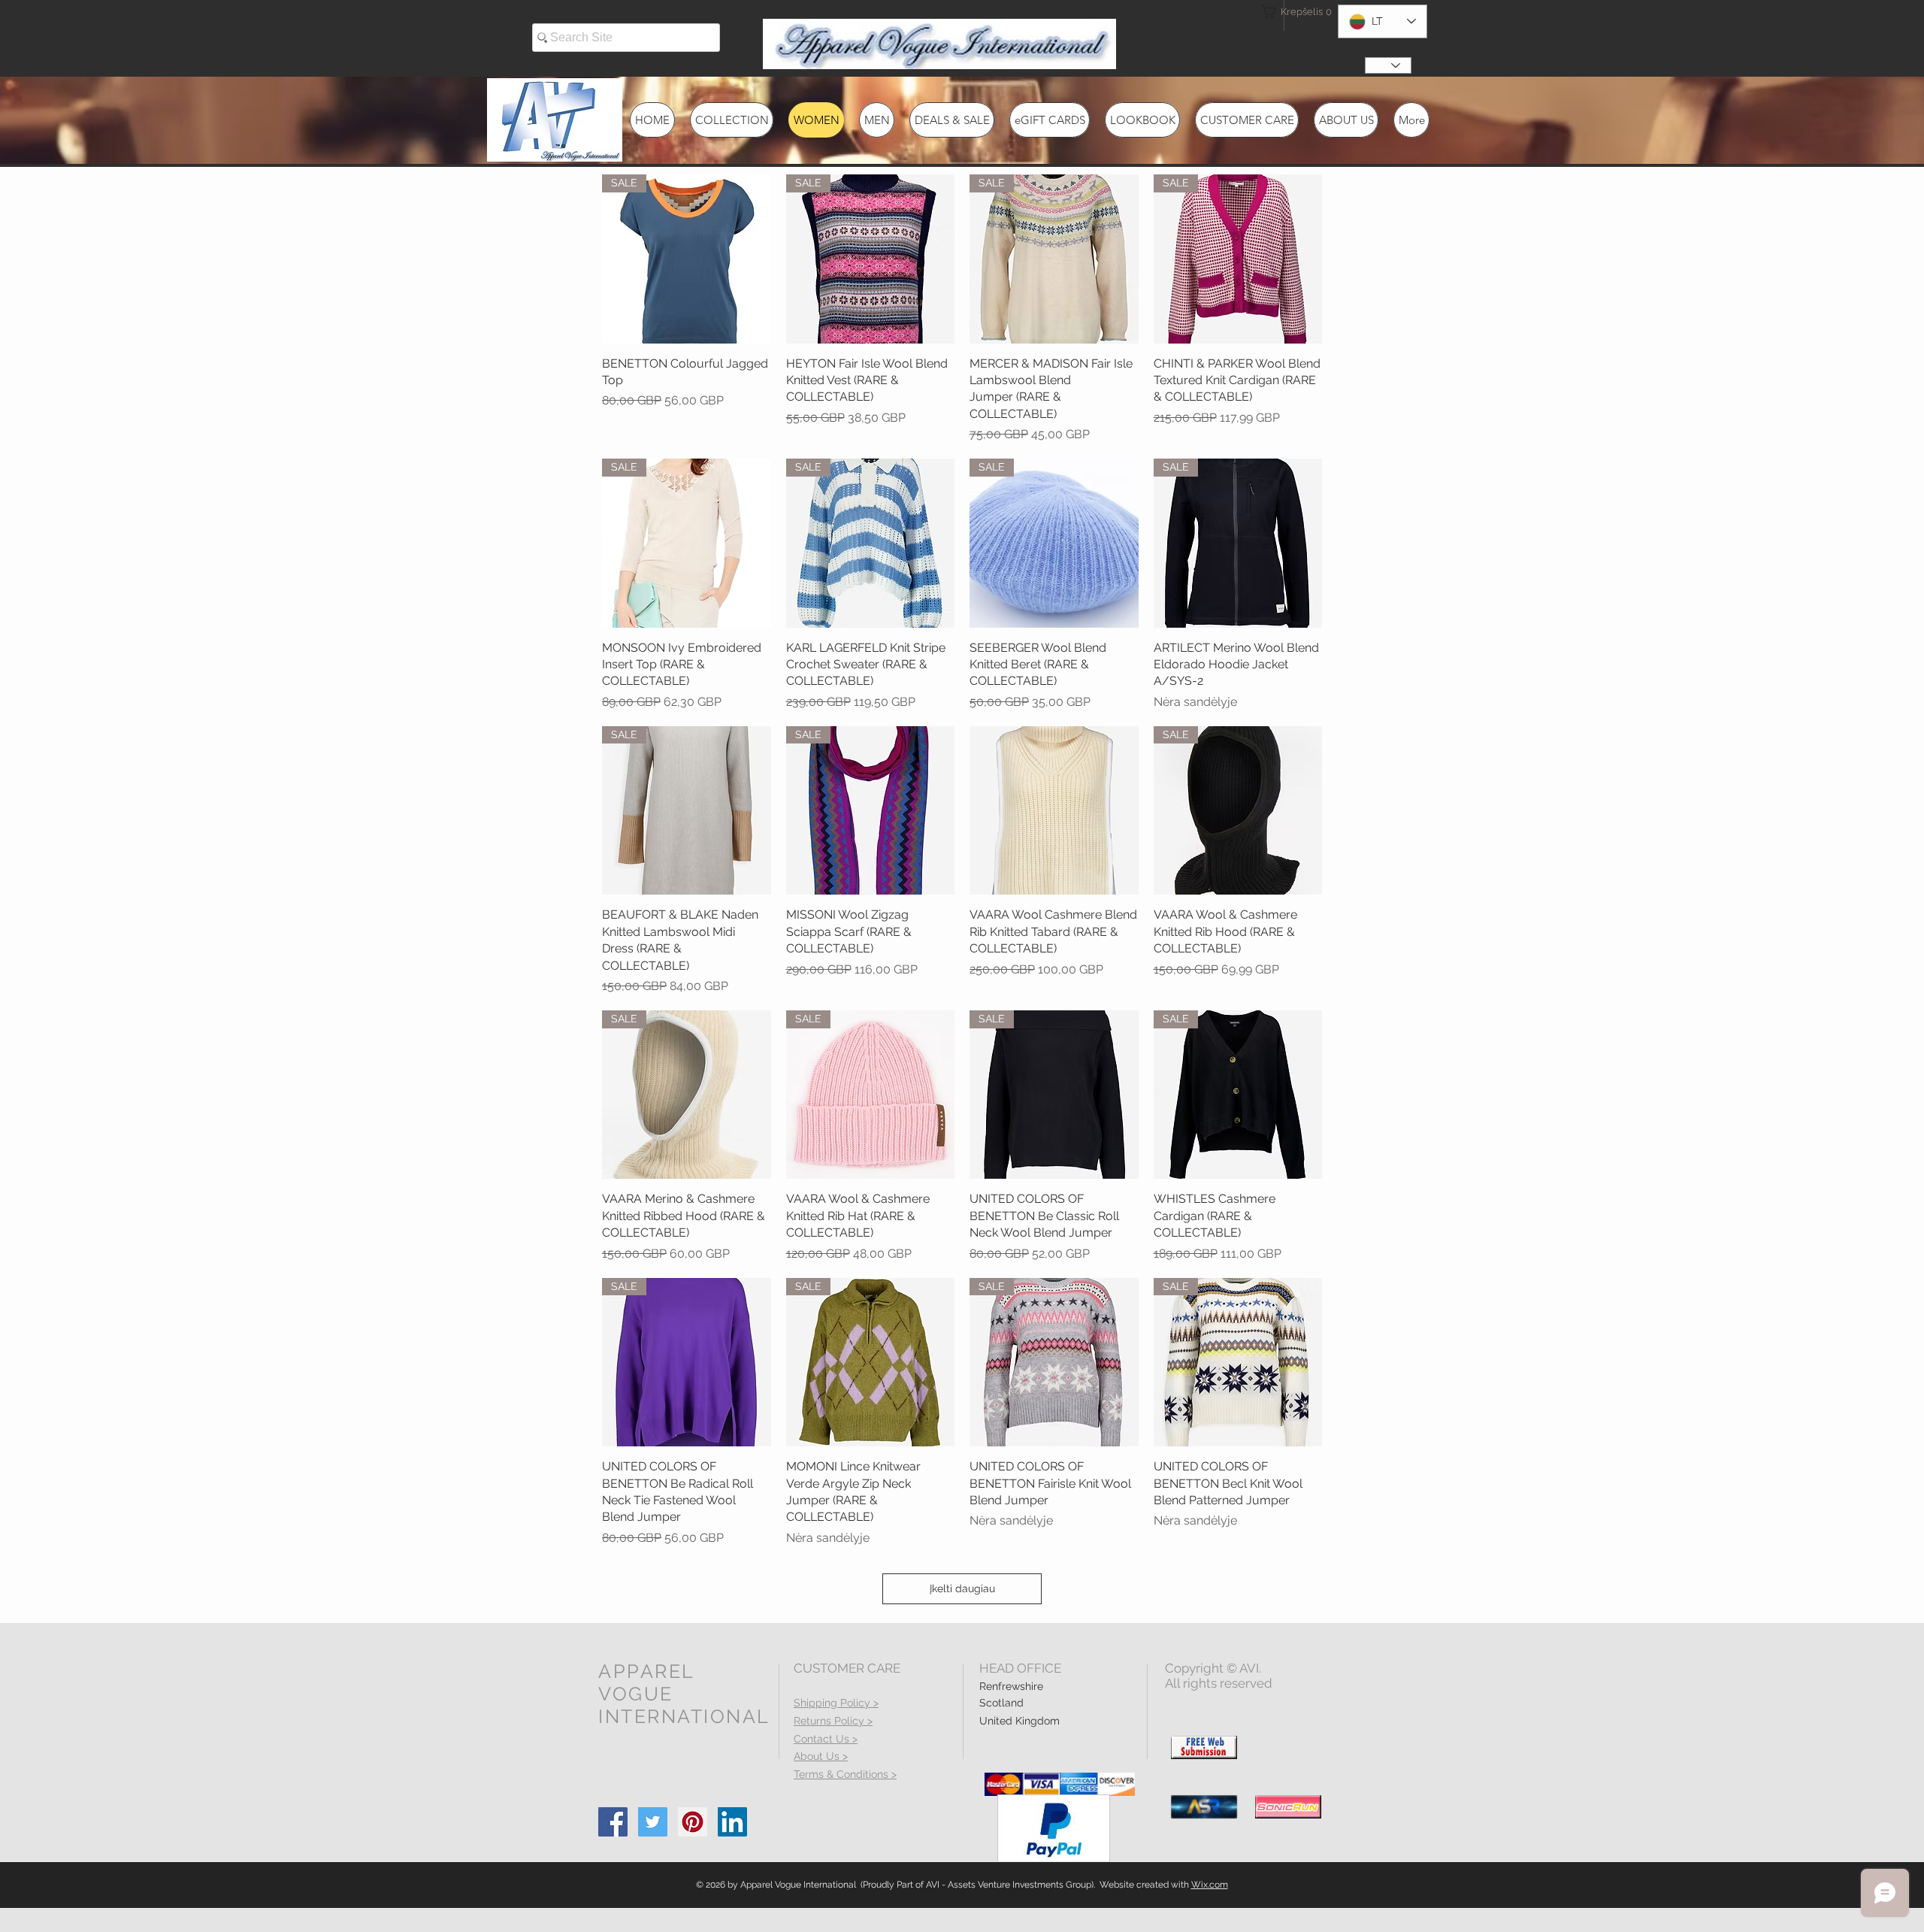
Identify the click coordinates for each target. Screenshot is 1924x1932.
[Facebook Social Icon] (613, 1822)
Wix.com (1210, 1885)
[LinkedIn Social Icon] (732, 1822)
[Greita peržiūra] (1054, 811)
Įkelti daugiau (962, 1588)
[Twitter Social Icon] (653, 1822)
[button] (1288, 12)
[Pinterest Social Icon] (693, 1822)
